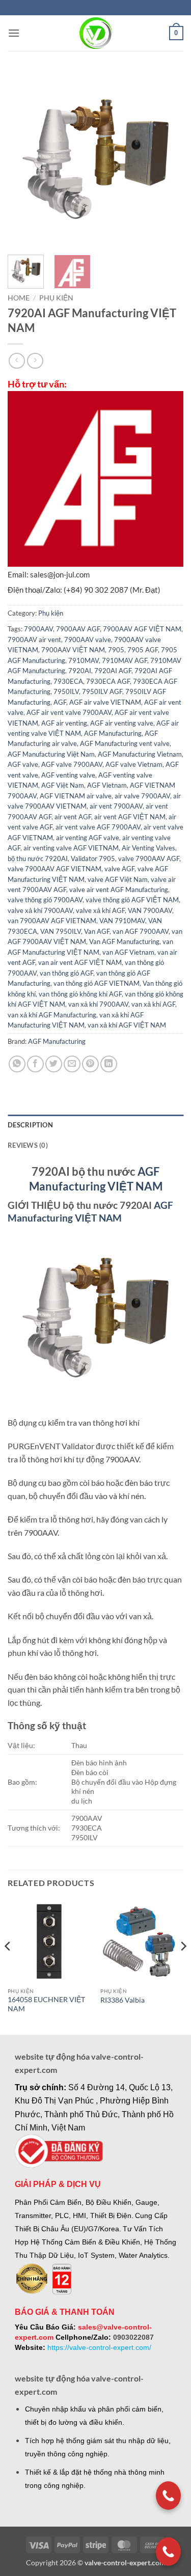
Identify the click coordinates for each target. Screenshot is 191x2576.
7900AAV (38, 629)
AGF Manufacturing (113, 733)
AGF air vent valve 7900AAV (69, 712)
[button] (14, 33)
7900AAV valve (88, 640)
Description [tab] (30, 1125)
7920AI (80, 671)
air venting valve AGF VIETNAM (71, 848)
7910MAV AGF (125, 660)
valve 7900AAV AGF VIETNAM (54, 869)
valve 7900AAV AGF (149, 858)
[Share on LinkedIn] (109, 1064)
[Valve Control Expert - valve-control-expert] (95, 33)
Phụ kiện (56, 298)
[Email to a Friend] (72, 1064)
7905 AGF (143, 650)
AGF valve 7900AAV (72, 764)
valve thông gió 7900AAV (45, 900)
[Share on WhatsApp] (17, 1064)
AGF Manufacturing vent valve (125, 743)
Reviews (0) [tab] (28, 1145)
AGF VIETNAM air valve (76, 796)
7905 (116, 650)
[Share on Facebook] (35, 1064)
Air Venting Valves (148, 848)
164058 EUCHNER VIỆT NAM (46, 2004)
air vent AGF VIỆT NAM (130, 817)
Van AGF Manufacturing (124, 941)
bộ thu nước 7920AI (38, 858)
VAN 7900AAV (150, 910)
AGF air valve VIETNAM (105, 702)
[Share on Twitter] (54, 1064)
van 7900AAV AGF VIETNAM (52, 921)
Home (19, 298)
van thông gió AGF (66, 973)
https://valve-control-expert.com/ (99, 2347)
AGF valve (23, 764)
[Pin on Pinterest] (90, 1064)
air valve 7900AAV (142, 796)
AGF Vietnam (107, 785)
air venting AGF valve (88, 838)
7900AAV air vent (34, 640)
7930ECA (68, 681)
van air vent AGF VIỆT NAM (80, 962)
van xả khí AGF (153, 1004)
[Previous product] (35, 361)
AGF (60, 702)
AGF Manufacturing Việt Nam (51, 754)
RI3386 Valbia (122, 2000)
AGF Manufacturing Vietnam (140, 754)
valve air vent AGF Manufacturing (119, 890)
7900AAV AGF (78, 629)
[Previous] (24, 159)
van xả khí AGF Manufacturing (52, 1015)
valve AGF (119, 869)
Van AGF (97, 931)
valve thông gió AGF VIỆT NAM (132, 900)
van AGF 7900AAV (141, 931)
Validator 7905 (93, 858)
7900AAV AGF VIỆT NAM (142, 629)
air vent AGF (73, 817)
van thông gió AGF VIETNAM (97, 983)
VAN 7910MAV (122, 921)
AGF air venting (64, 723)
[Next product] (17, 361)
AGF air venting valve (122, 723)
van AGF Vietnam (128, 952)
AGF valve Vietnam (134, 764)
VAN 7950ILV (61, 931)
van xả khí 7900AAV (98, 1004)
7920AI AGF (113, 671)
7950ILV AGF (102, 691)
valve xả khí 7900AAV (40, 910)
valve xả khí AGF (100, 910)
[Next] (167, 159)
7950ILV (66, 691)
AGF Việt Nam (63, 785)
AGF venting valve (68, 775)
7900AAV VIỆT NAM (73, 650)
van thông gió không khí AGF (80, 994)
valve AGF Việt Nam (118, 879)
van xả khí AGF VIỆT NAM (127, 1025)
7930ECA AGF (108, 681)
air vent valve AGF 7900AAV (98, 827)
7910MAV (84, 660)
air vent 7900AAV (116, 806)
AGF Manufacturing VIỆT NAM (90, 1211)
